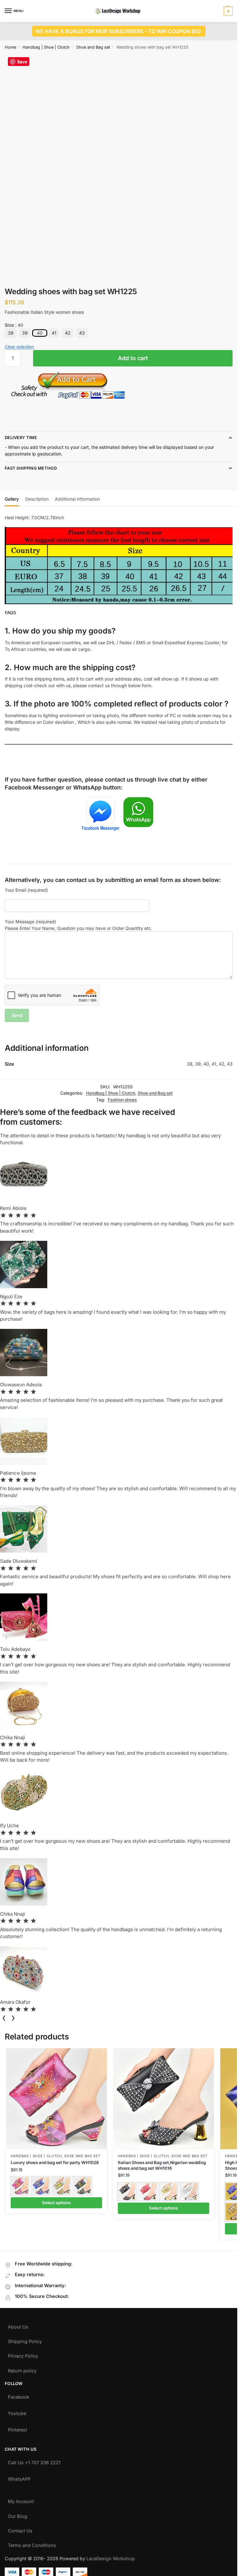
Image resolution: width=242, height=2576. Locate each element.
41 (54, 333)
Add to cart (133, 358)
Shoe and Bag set (93, 47)
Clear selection (19, 347)
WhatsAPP (19, 2478)
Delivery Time (21, 437)
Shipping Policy (25, 2340)
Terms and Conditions (32, 2544)
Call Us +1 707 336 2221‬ (34, 2461)
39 (25, 333)
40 (40, 333)
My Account (21, 2500)
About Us (18, 2326)
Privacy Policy (23, 2355)
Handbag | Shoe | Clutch (46, 47)
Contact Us (20, 2529)
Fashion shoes (122, 1100)
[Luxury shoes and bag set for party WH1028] (56, 2099)
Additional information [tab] (77, 499)
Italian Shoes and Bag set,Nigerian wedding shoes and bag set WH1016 (162, 2165)
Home (10, 47)
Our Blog (17, 2515)
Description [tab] (37, 499)
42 (68, 333)
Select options (56, 2203)
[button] (227, 11)
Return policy (22, 2369)
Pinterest (17, 2428)
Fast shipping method (31, 468)
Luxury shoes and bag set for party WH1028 (55, 2163)
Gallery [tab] (12, 499)
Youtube (17, 2412)
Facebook (19, 2396)
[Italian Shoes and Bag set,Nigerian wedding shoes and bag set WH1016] (164, 2099)
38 (11, 333)
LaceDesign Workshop (111, 2559)
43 (82, 333)
